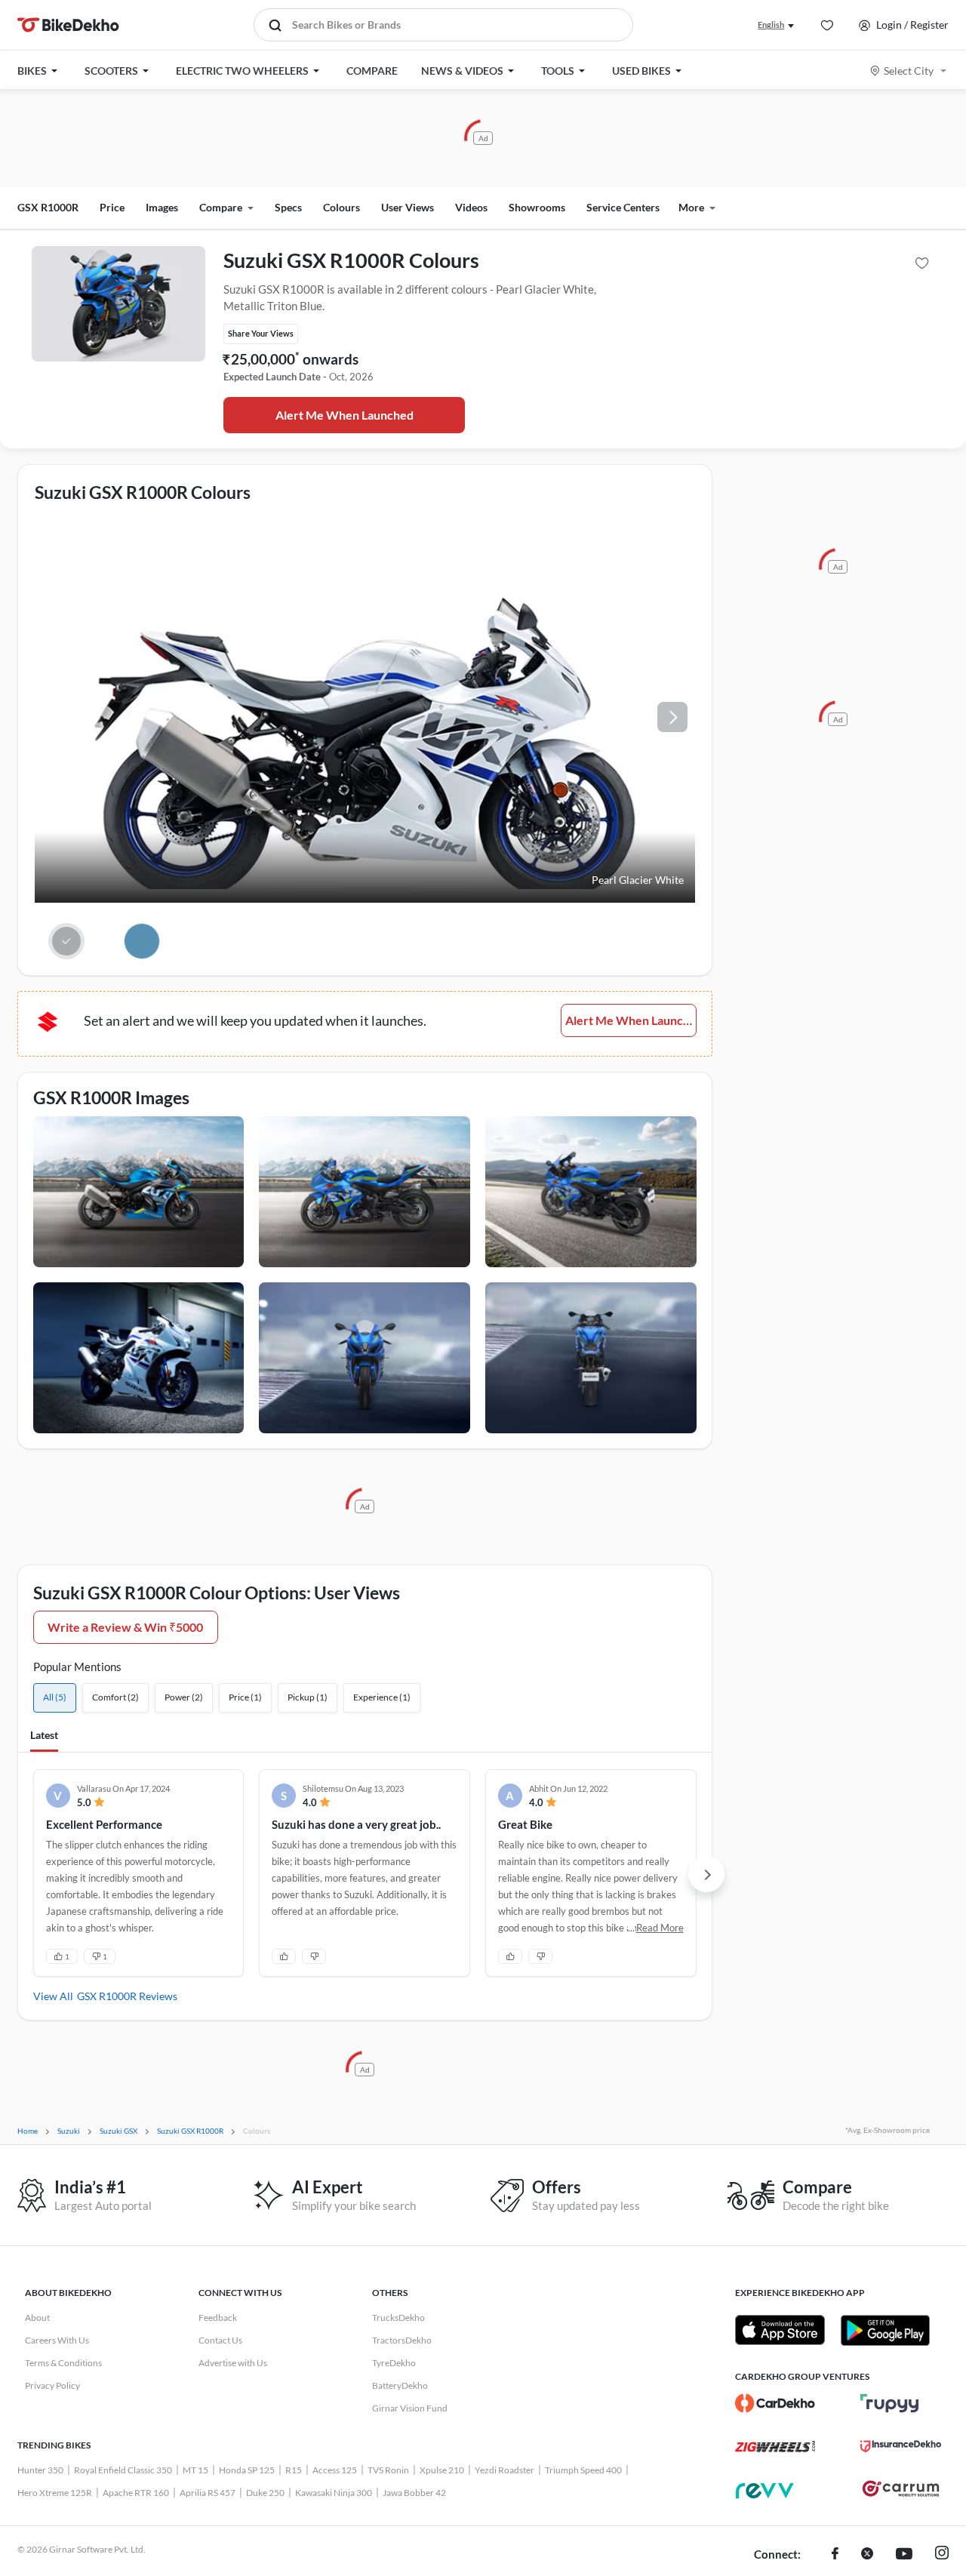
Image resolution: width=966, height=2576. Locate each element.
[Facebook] (835, 2555)
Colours (341, 207)
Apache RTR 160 (136, 2493)
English (771, 25)
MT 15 (195, 2470)
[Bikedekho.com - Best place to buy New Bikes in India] (68, 25)
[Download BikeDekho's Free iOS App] (780, 2330)
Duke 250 (265, 2493)
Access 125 (335, 2470)
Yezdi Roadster (505, 2470)
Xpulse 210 (442, 2470)
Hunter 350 (40, 2470)
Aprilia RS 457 (208, 2493)
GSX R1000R (48, 207)
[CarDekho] (775, 2403)
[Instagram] (942, 2555)
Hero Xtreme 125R (55, 2493)
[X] (867, 2555)
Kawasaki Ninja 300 (334, 2493)
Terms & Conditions (63, 2363)
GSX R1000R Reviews (127, 1996)
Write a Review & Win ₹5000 (125, 1627)
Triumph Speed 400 (583, 2470)
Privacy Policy (52, 2385)
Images (162, 207)
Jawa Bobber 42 (414, 2493)
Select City (909, 71)
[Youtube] (904, 2555)
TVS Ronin (388, 2470)
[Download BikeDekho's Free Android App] (885, 2330)
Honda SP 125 (247, 2470)
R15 (294, 2470)
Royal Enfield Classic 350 (123, 2470)
